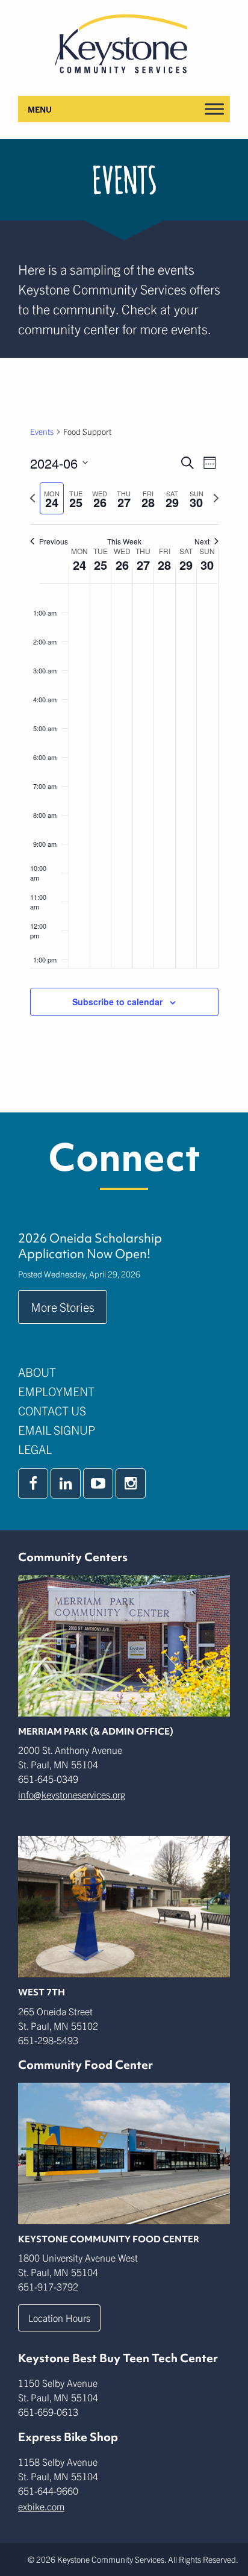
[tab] (52, 498)
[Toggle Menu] (214, 109)
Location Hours (59, 2318)
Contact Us (52, 1410)
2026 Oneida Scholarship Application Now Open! (90, 1246)
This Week (124, 541)
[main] (124, 735)
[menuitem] (124, 1372)
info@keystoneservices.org (72, 1794)
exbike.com (41, 2506)
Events (42, 431)
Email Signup (57, 1430)
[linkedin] (66, 1483)
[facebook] (33, 1483)
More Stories (63, 1307)
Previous (54, 541)
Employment (56, 1391)
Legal (35, 1449)
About (37, 1372)
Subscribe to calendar (117, 1002)
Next (202, 541)
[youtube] (98, 1483)
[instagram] (131, 1483)
